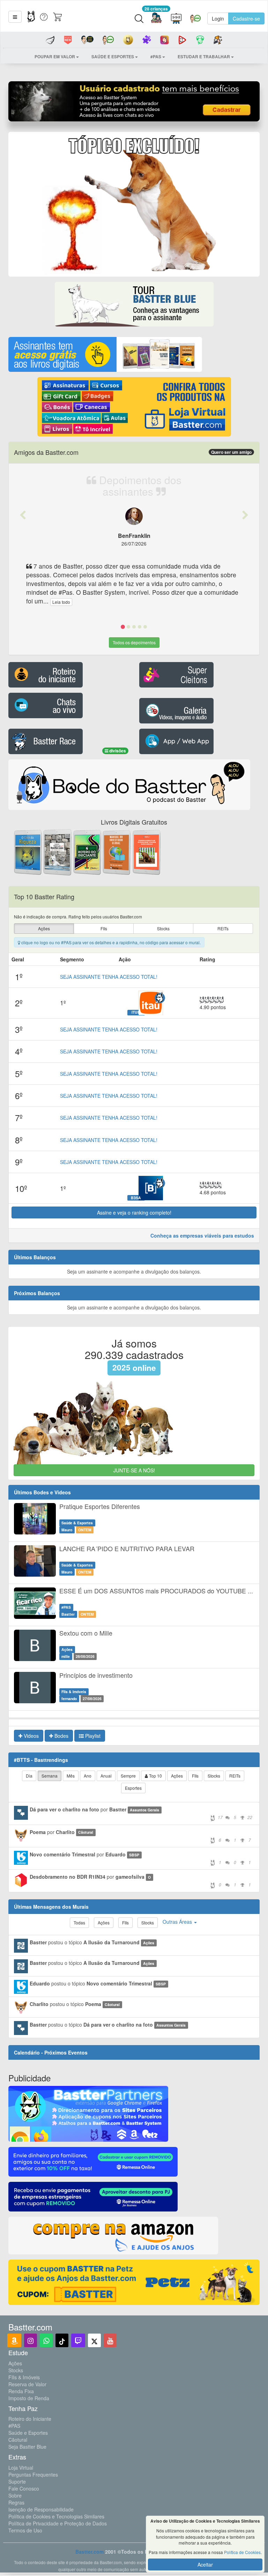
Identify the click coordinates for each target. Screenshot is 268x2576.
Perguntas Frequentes (33, 2474)
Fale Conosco (24, 2488)
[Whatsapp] (46, 2340)
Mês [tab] (71, 1776)
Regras (16, 2502)
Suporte (17, 2481)
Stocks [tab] (214, 1776)
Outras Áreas (178, 1922)
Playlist (92, 1736)
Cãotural (18, 2440)
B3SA (136, 1197)
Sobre (15, 2495)
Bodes (61, 1736)
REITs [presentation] (223, 928)
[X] (94, 2340)
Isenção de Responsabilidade (41, 2509)
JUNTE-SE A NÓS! (134, 1470)
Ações (15, 2363)
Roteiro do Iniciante (30, 2419)
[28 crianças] (156, 19)
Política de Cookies (242, 2552)
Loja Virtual (21, 2468)
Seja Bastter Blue (27, 2447)
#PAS (14, 2426)
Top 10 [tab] (155, 1776)
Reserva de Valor (27, 2384)
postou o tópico (92, 1942)
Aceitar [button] (205, 2564)
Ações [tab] (177, 1776)
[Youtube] (110, 2340)
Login (218, 18)
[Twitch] (78, 2340)
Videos (31, 1736)
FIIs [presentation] (104, 928)
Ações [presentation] (44, 928)
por (141, 1813)
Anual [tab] (106, 1776)
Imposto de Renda (29, 2398)
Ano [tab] (88, 1776)
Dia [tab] (29, 1776)
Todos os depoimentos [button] (134, 642)
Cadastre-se (246, 18)
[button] (15, 17)
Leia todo (61, 602)
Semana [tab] (50, 1776)
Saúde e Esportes (28, 2433)
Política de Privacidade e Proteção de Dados (58, 2523)
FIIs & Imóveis (24, 2377)
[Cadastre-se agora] (134, 103)
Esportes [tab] (133, 1788)
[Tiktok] (62, 2340)
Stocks (16, 2370)
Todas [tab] (79, 1922)
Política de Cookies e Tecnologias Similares (56, 2516)
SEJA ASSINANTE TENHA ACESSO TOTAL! (109, 977)
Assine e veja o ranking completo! (134, 1212)
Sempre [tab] (128, 1776)
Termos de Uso (25, 2530)
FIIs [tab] (195, 1776)
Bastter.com (90, 2552)
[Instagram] (31, 2340)
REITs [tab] (235, 1776)
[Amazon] (14, 2340)
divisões (117, 751)
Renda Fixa (21, 2391)
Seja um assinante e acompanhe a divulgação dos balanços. (134, 1271)
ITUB (136, 1012)
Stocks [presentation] (163, 928)
